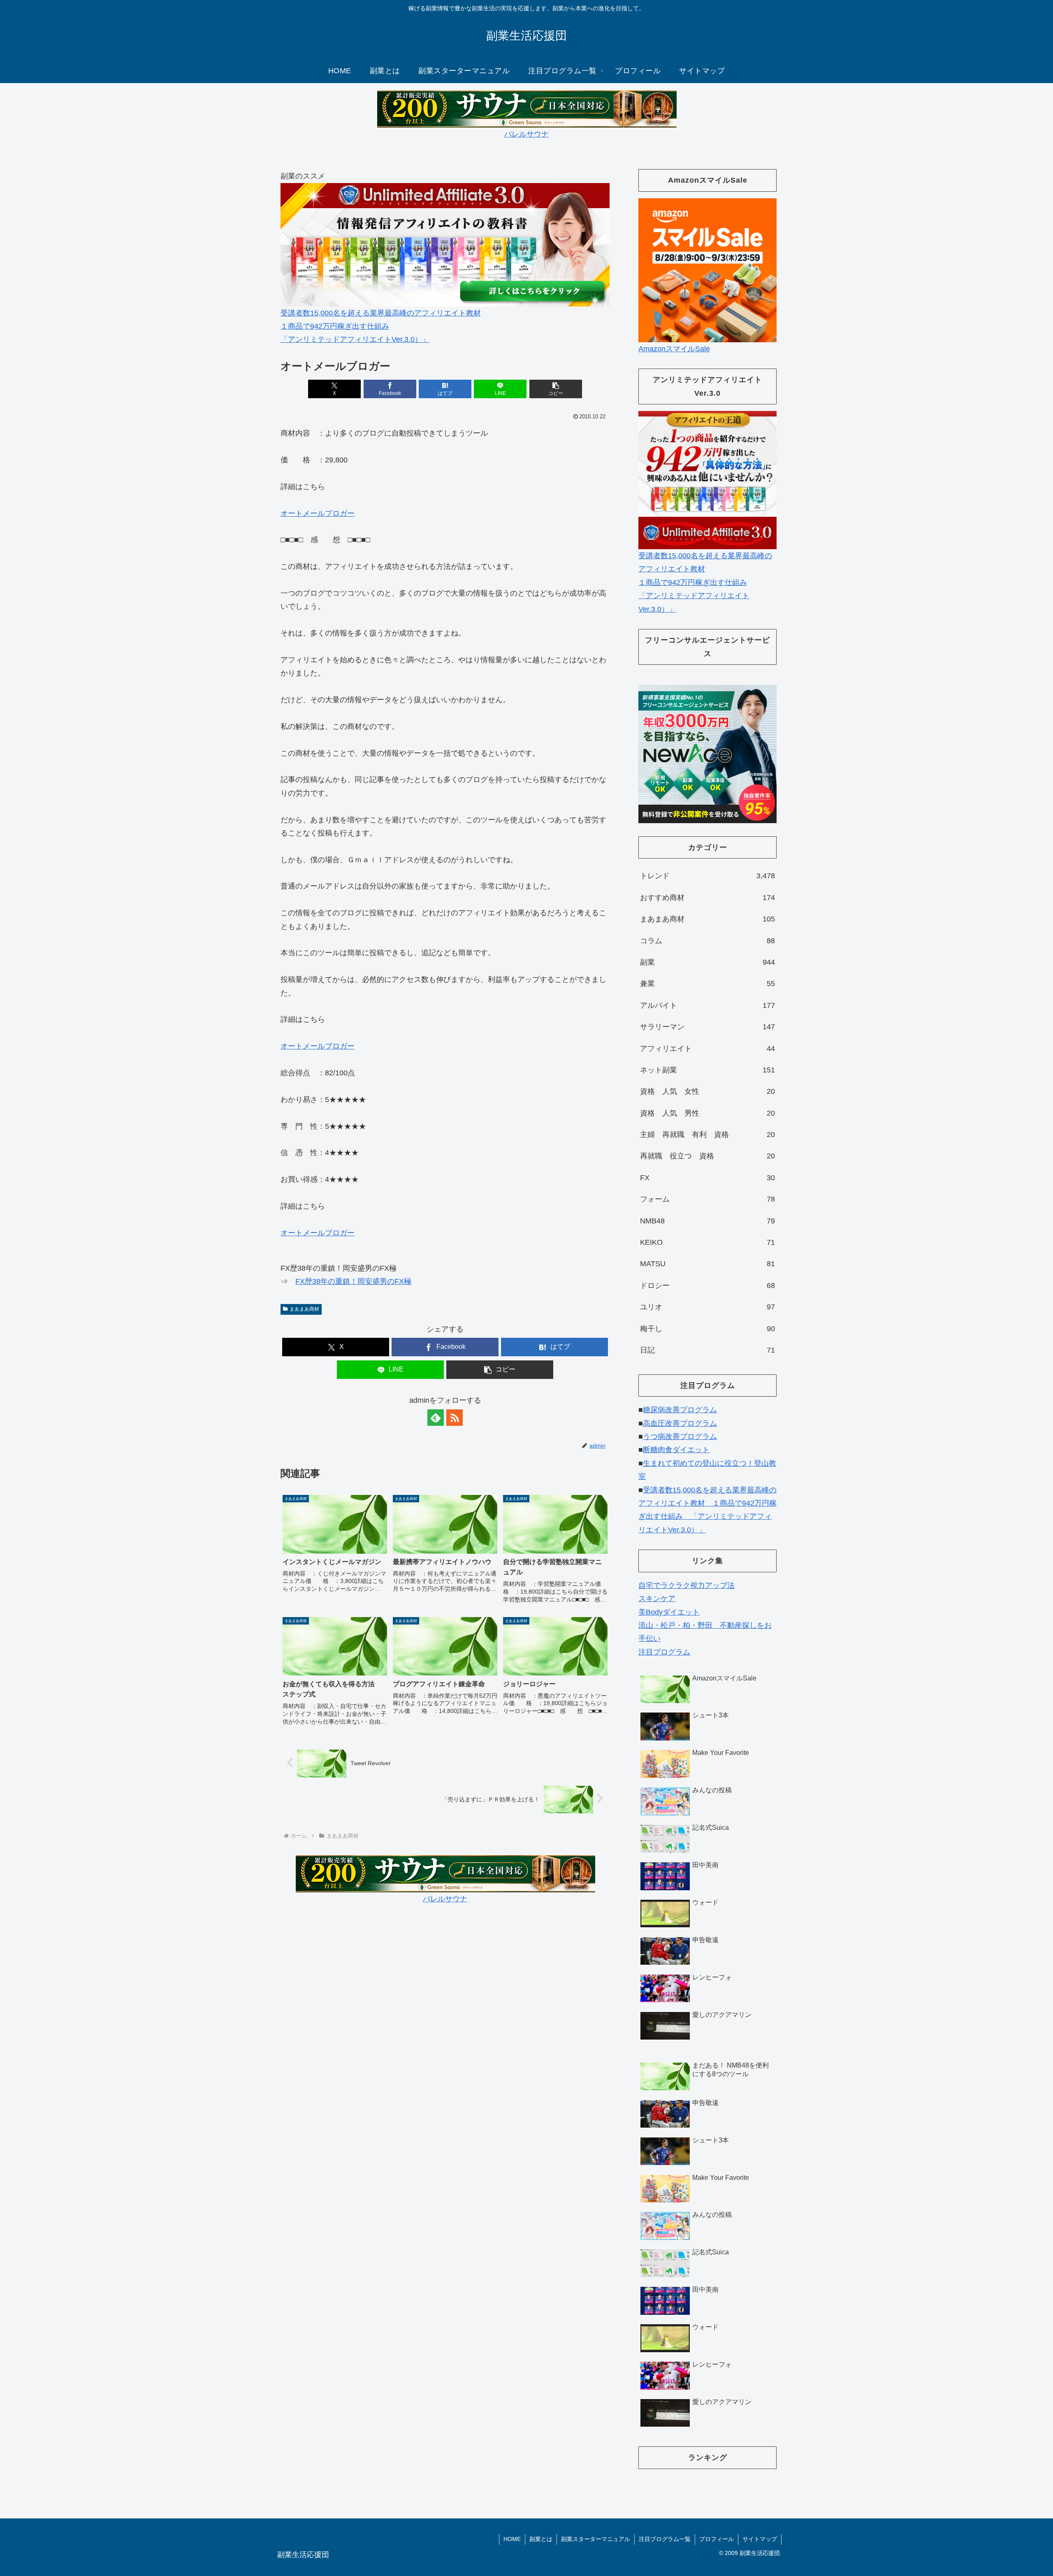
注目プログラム (664, 1652)
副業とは (541, 2539)
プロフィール (717, 2539)
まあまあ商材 (304, 1309)
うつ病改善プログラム (680, 1437)
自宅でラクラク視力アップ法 (687, 1585)
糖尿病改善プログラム (680, 1410)
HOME (512, 2539)
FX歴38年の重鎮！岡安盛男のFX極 (353, 1281)
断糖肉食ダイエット (676, 1450)
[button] (556, 389)
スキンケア (657, 1599)
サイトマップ (760, 2539)
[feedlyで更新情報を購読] (436, 1418)
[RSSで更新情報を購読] (455, 1418)
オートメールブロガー (318, 513)
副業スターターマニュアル (596, 2539)
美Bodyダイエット (669, 1612)
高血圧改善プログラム (680, 1423)
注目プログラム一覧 (665, 2539)
